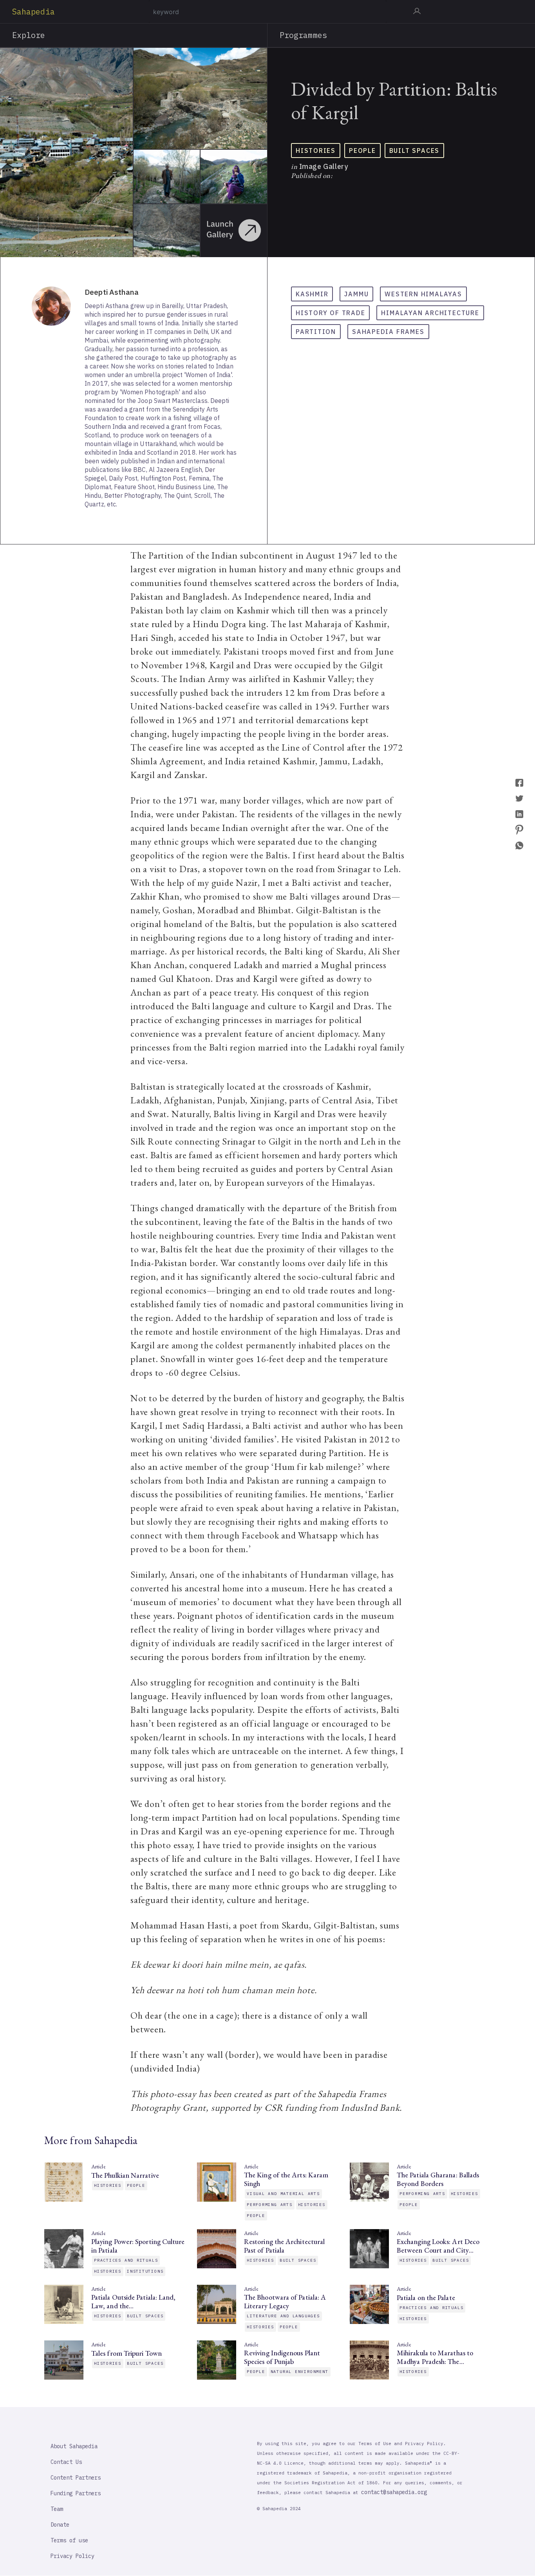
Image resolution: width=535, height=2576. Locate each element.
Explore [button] (29, 35)
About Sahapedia (74, 2446)
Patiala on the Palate (426, 2298)
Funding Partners (76, 2493)
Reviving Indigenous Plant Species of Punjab (282, 2357)
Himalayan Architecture (430, 313)
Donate (60, 2525)
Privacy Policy (72, 2556)
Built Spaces (414, 151)
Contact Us (66, 2462)
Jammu (356, 294)
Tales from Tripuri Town (127, 2353)
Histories (316, 151)
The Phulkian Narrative (125, 2175)
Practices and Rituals (126, 2260)
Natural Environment (300, 2372)
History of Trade (330, 313)
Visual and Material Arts (283, 2194)
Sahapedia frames (388, 332)
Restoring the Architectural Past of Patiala (284, 2246)
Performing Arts (270, 2205)
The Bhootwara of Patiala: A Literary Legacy (285, 2302)
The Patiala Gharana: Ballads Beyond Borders (438, 2179)
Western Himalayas (423, 294)
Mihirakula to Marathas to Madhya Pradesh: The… (435, 2357)
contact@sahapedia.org (394, 2492)
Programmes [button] (303, 35)
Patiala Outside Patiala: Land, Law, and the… (133, 2302)
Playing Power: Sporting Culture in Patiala (138, 2246)
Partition (316, 332)
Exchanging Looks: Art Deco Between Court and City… (438, 2246)
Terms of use (69, 2540)
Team (57, 2509)
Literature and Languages (283, 2316)
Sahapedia (33, 12)
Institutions (145, 2271)
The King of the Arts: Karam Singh (286, 2179)
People (362, 151)
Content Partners (76, 2478)
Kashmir (312, 294)
